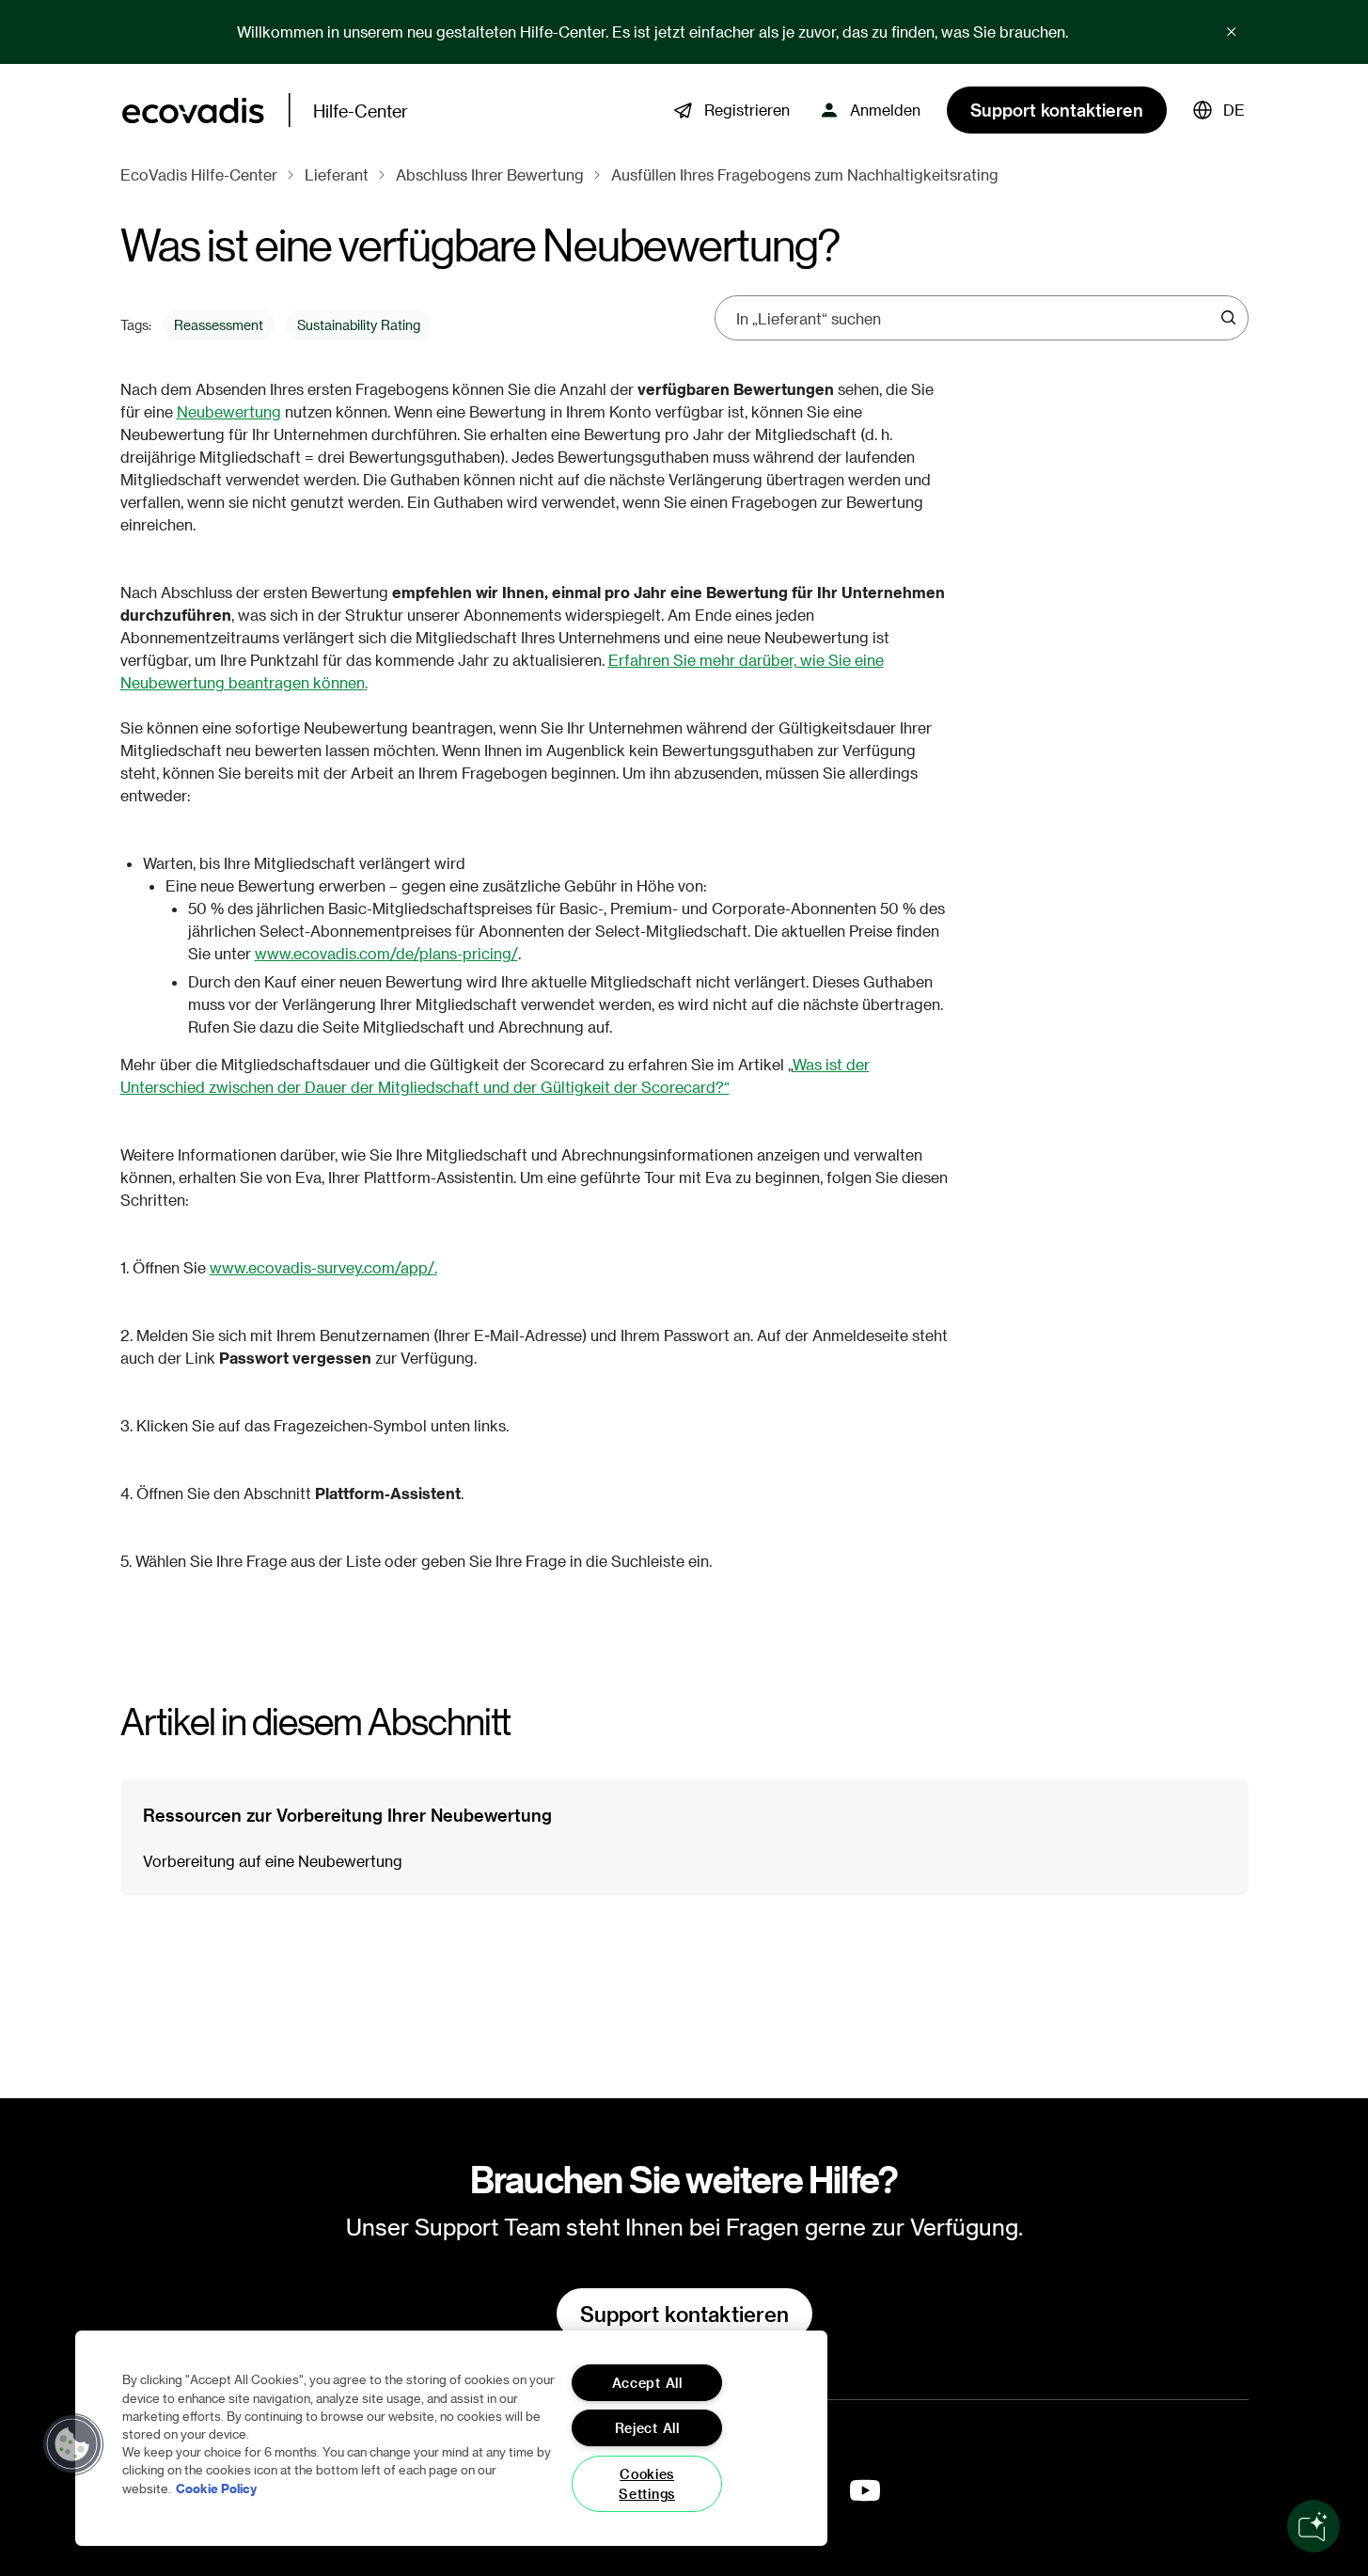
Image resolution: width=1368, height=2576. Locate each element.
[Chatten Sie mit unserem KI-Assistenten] (1313, 2526)
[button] (1219, 110)
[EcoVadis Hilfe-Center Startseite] (193, 111)
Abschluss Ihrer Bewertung (490, 174)
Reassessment (219, 325)
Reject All (647, 2428)
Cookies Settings (647, 2484)
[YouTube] (865, 2490)
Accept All (647, 2383)
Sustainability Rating (359, 325)
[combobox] (975, 318)
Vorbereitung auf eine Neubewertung (273, 1861)
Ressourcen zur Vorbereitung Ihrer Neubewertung (347, 1815)
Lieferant (337, 174)
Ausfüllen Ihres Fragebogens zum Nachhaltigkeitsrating (805, 174)
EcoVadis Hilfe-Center (199, 174)
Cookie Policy (216, 2487)
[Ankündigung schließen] (1232, 32)
